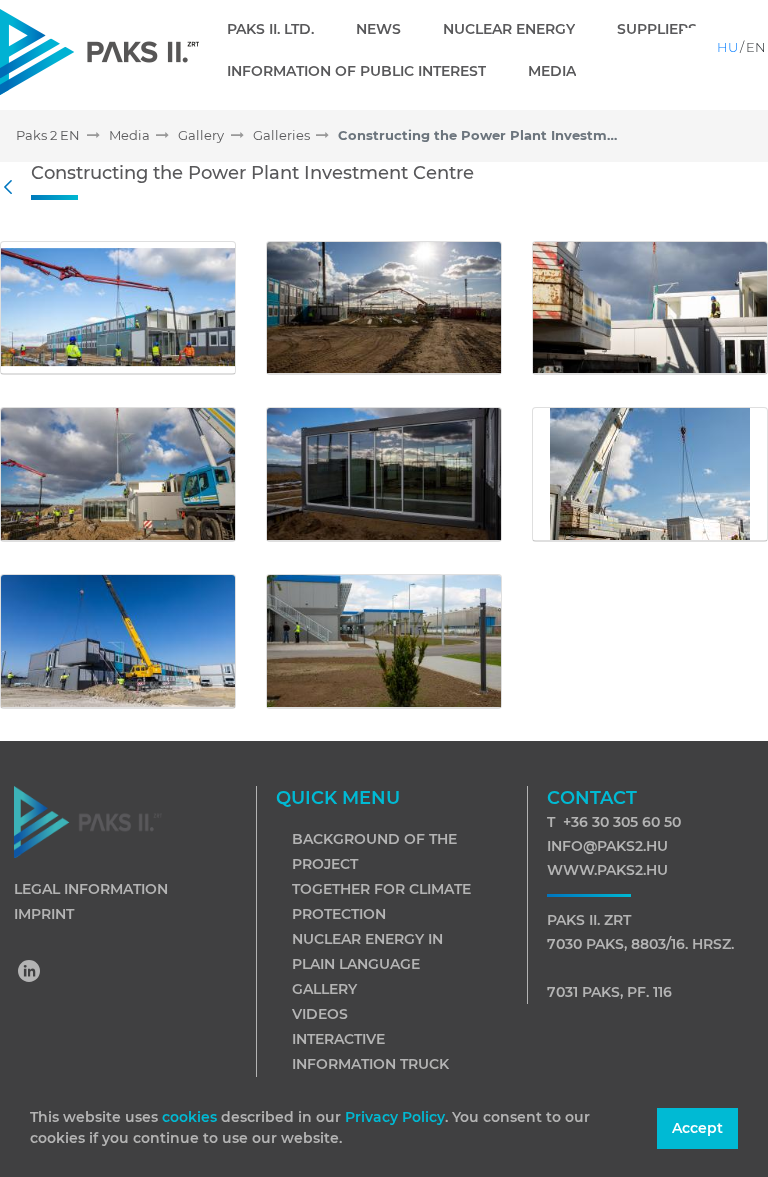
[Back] (13, 188)
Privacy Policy (395, 1117)
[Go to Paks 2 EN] (99, 51)
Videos (320, 1014)
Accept (697, 1128)
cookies (191, 1117)
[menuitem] (278, 29)
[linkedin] (30, 973)
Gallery (324, 989)
